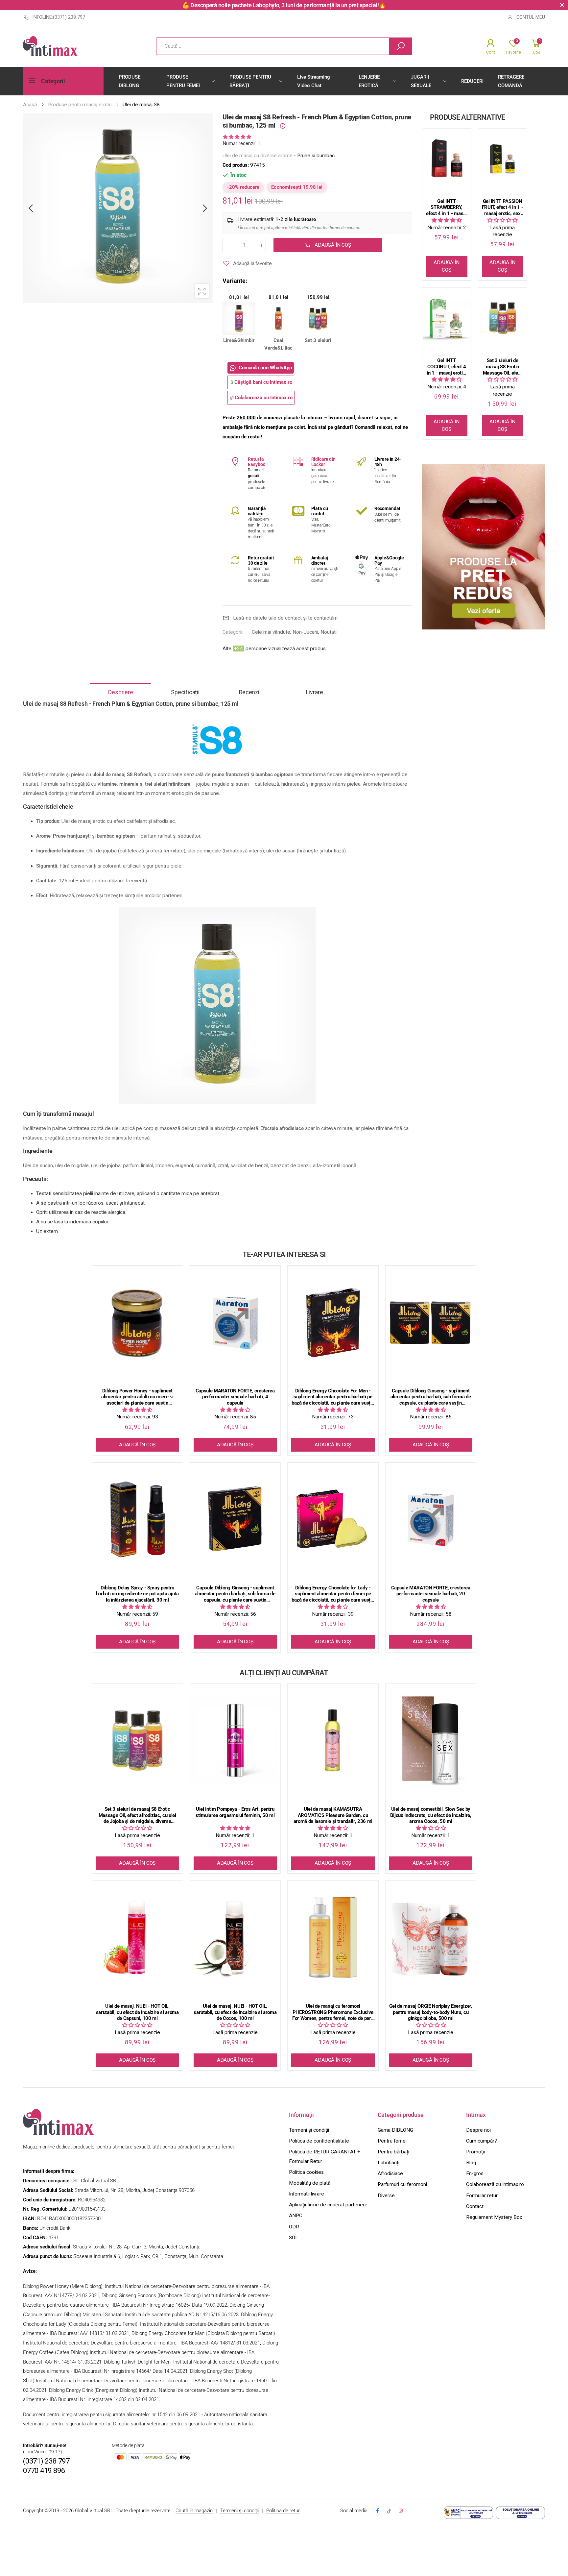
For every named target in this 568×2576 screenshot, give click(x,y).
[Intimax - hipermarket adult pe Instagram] (401, 2511)
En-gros (475, 2173)
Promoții (475, 2152)
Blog (471, 2163)
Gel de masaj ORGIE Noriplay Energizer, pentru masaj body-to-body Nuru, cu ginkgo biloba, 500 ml (431, 2012)
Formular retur (482, 2196)
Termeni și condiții (309, 2130)
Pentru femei (392, 2141)
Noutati (329, 632)
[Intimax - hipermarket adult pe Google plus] (389, 2511)
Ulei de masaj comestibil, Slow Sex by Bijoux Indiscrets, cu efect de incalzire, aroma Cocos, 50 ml (431, 1815)
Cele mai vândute (271, 632)
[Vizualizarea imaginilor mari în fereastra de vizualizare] (202, 291)
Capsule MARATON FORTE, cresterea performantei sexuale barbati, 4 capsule (235, 1397)
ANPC (296, 2216)
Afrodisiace (390, 2173)
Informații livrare (307, 2194)
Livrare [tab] (315, 692)
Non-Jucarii (305, 632)
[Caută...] (401, 46)
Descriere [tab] (120, 692)
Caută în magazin (194, 2511)
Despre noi (478, 2130)
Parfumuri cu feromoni (402, 2184)
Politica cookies (306, 2172)
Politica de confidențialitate (319, 2141)
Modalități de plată (310, 2183)
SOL (294, 2238)
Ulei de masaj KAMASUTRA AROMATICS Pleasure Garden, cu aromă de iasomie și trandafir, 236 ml (333, 1815)
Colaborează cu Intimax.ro (495, 2184)
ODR (294, 2227)
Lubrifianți (389, 2163)
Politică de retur (283, 2511)
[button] (237, 137)
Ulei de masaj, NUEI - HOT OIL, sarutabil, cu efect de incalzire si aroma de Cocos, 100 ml (235, 2012)
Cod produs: (236, 165)
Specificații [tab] (185, 692)
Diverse (386, 2196)
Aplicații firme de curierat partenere (328, 2205)
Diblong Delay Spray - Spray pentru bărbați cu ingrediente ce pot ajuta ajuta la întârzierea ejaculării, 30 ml (137, 1594)
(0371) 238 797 (46, 2461)
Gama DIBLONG (395, 2130)
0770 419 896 (44, 2471)
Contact (475, 2206)
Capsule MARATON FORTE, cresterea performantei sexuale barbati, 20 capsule (431, 1594)
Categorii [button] (53, 81)
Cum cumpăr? (482, 2141)
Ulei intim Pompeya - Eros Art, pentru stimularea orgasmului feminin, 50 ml (235, 1812)
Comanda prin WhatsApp (265, 368)
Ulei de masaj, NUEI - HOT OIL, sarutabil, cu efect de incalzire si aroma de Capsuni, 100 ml (137, 2012)
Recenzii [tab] (250, 692)
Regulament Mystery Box (494, 2217)
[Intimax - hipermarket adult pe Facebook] (377, 2511)
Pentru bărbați (393, 2152)
